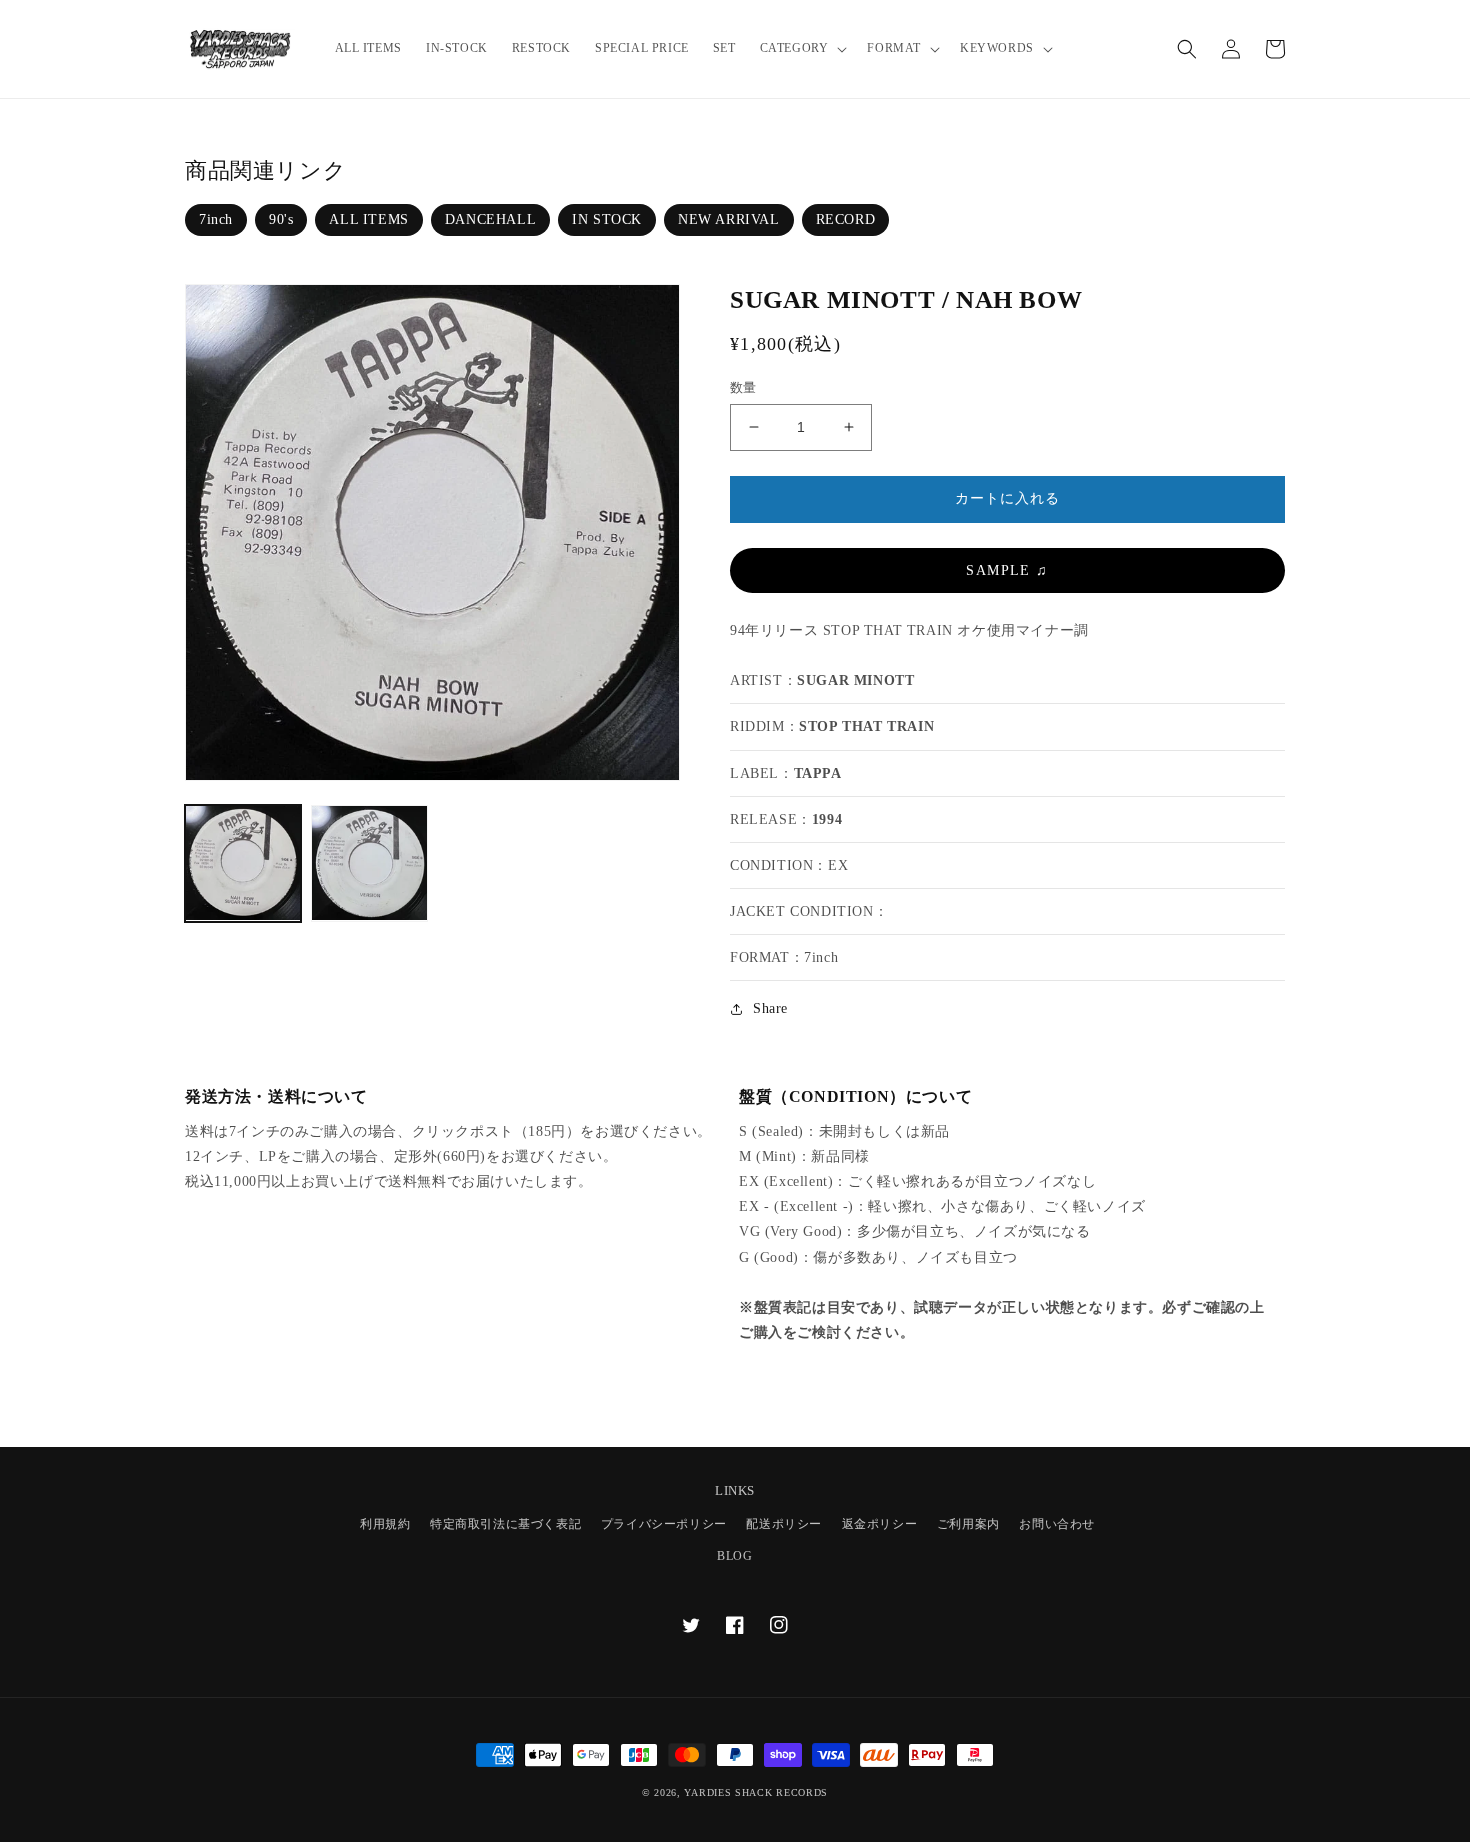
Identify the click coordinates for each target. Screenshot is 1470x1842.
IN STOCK (607, 219)
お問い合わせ (1057, 1524)
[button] (802, 49)
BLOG (734, 1556)
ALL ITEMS (368, 219)
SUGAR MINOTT (855, 680)
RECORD (846, 219)
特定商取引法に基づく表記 (505, 1524)
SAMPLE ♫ (1007, 570)
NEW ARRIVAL (729, 219)
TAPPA (818, 773)
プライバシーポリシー (664, 1524)
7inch (216, 219)
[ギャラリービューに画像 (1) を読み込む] (243, 863)
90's (281, 219)
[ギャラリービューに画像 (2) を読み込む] (369, 863)
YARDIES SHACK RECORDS (756, 1792)
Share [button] (770, 1008)
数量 (743, 387)
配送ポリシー (784, 1524)
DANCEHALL (490, 219)
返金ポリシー (880, 1524)
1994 (827, 819)
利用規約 (385, 1524)
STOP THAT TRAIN (866, 726)
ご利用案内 (968, 1524)
